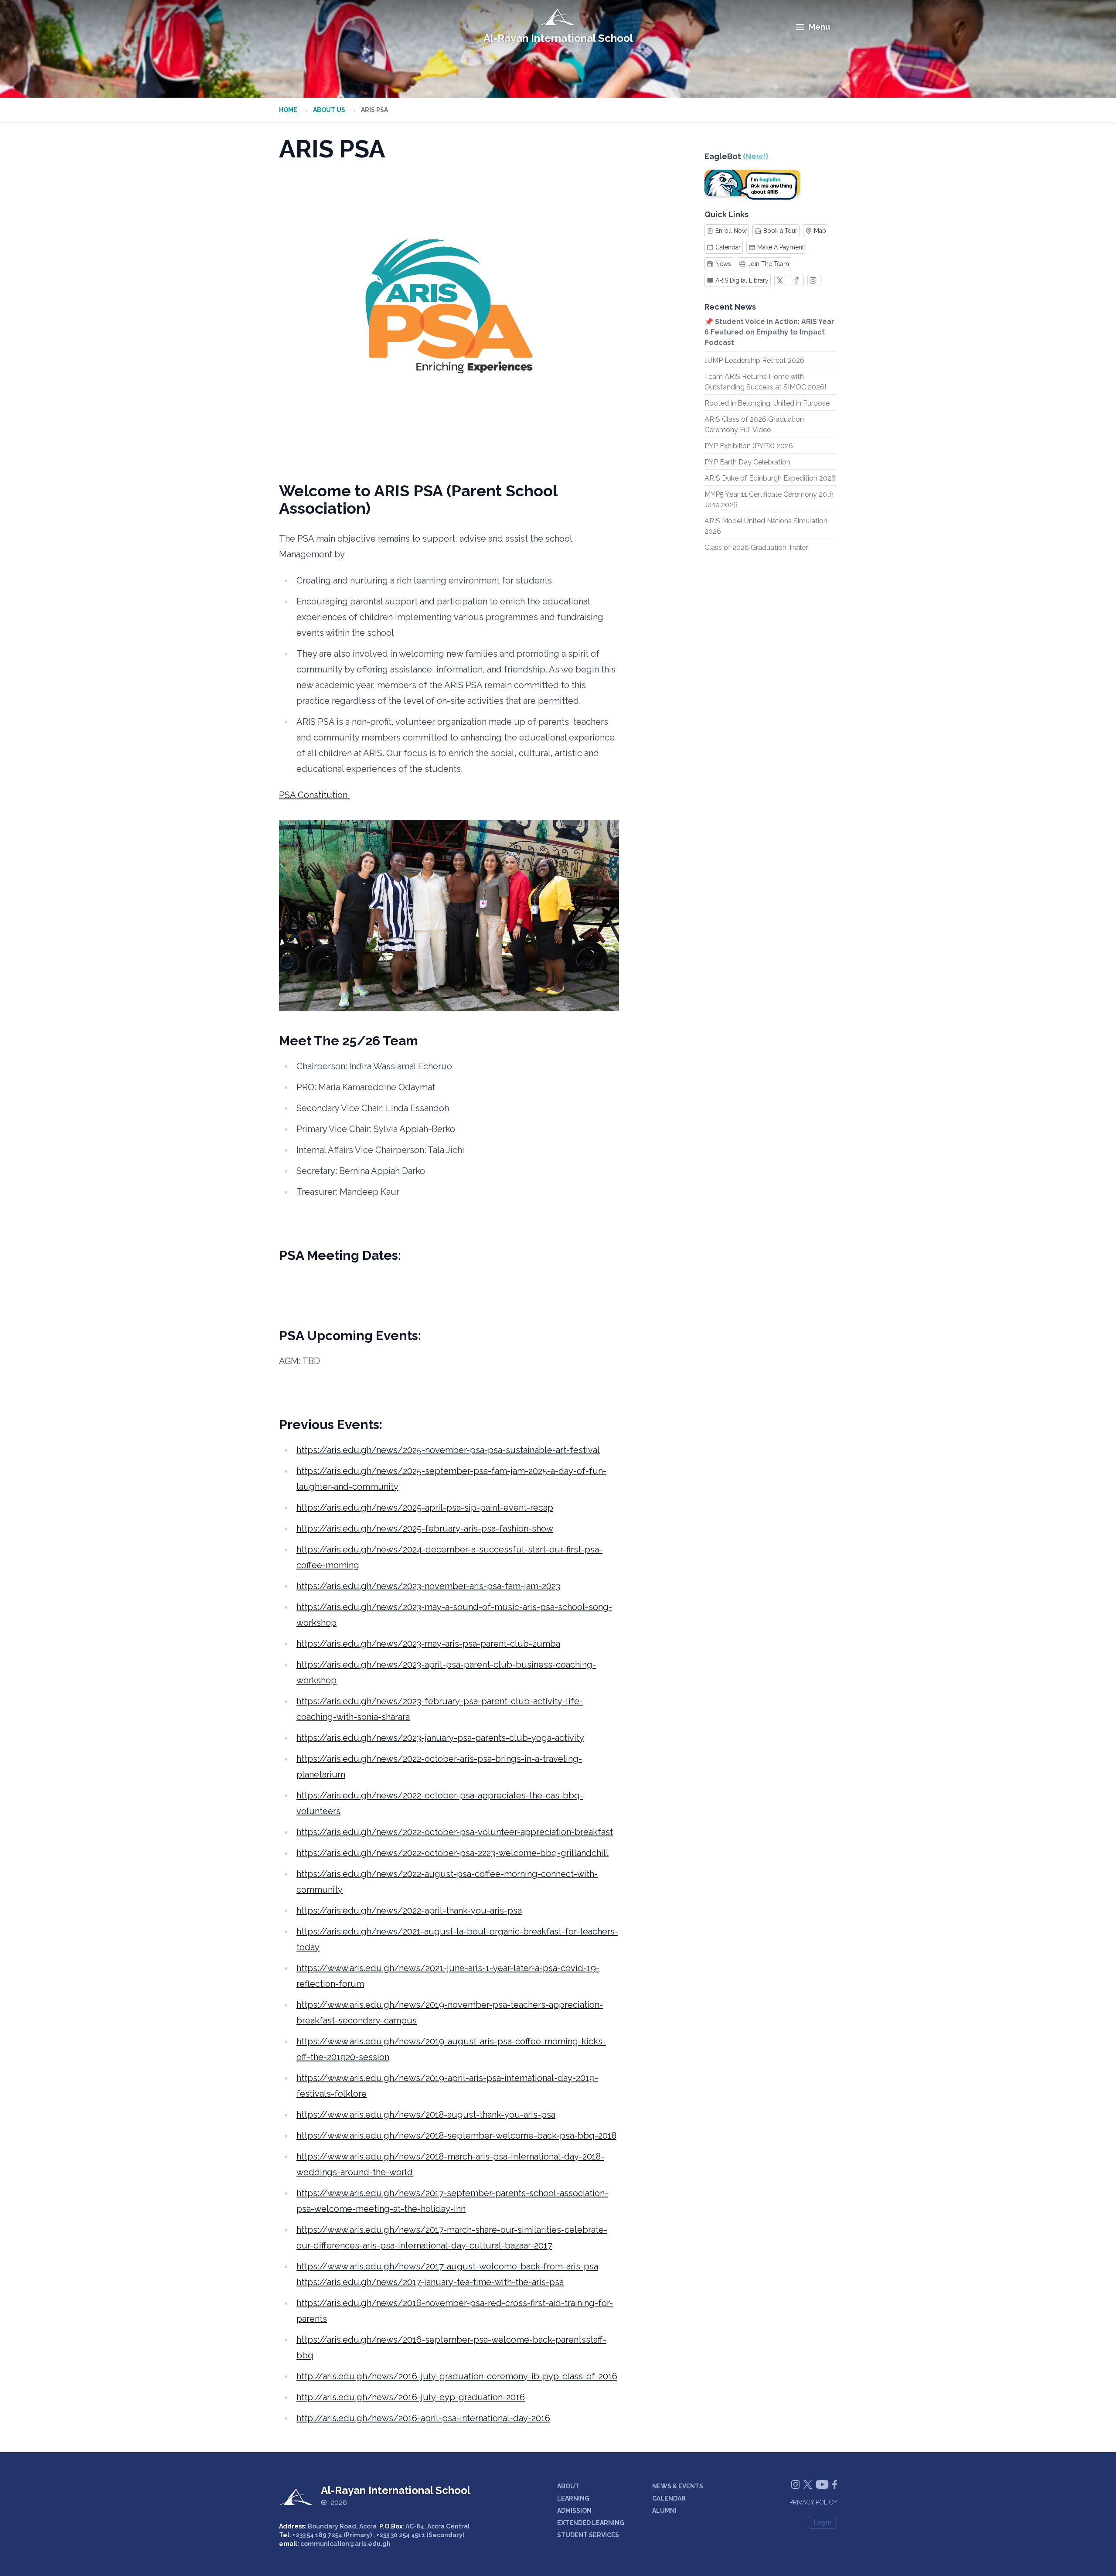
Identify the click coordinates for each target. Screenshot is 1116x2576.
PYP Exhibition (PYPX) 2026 (749, 446)
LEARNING (573, 2498)
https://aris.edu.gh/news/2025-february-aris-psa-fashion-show (425, 1529)
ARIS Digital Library (742, 280)
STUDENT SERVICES (588, 2535)
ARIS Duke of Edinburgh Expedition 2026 (770, 478)
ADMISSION (574, 2511)
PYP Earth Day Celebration (747, 462)
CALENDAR (669, 2498)
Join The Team (768, 264)
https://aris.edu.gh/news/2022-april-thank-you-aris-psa (409, 1911)
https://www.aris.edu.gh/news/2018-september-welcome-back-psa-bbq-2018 (456, 2136)
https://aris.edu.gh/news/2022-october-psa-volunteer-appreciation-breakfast (455, 1832)
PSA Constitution (314, 795)
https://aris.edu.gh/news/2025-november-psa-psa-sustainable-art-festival (448, 1450)
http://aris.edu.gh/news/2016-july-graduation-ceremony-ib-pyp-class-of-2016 (457, 2376)
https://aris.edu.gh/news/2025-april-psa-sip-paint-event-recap (425, 1508)
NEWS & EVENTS (678, 2486)
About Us (329, 110)
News (723, 264)
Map (820, 231)
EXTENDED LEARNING (591, 2523)
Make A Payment (781, 247)
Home (288, 110)
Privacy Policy (813, 2502)
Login (822, 2522)
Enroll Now (731, 231)
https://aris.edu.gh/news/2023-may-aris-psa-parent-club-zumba (428, 1644)
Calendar (728, 247)
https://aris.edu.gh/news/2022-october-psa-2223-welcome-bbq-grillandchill (453, 1853)
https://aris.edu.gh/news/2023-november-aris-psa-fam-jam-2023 (428, 1586)
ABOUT (568, 2486)
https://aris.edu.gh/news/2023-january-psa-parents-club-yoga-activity (440, 1738)
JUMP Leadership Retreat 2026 (754, 360)
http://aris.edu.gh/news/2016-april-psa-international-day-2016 (423, 2418)
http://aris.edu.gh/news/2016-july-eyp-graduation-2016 (411, 2397)
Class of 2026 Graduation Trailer (756, 548)
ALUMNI (664, 2511)
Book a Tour (780, 231)
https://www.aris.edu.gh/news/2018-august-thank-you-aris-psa (426, 2115)
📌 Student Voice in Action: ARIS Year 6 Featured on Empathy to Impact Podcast (769, 332)
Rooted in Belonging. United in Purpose (767, 403)
